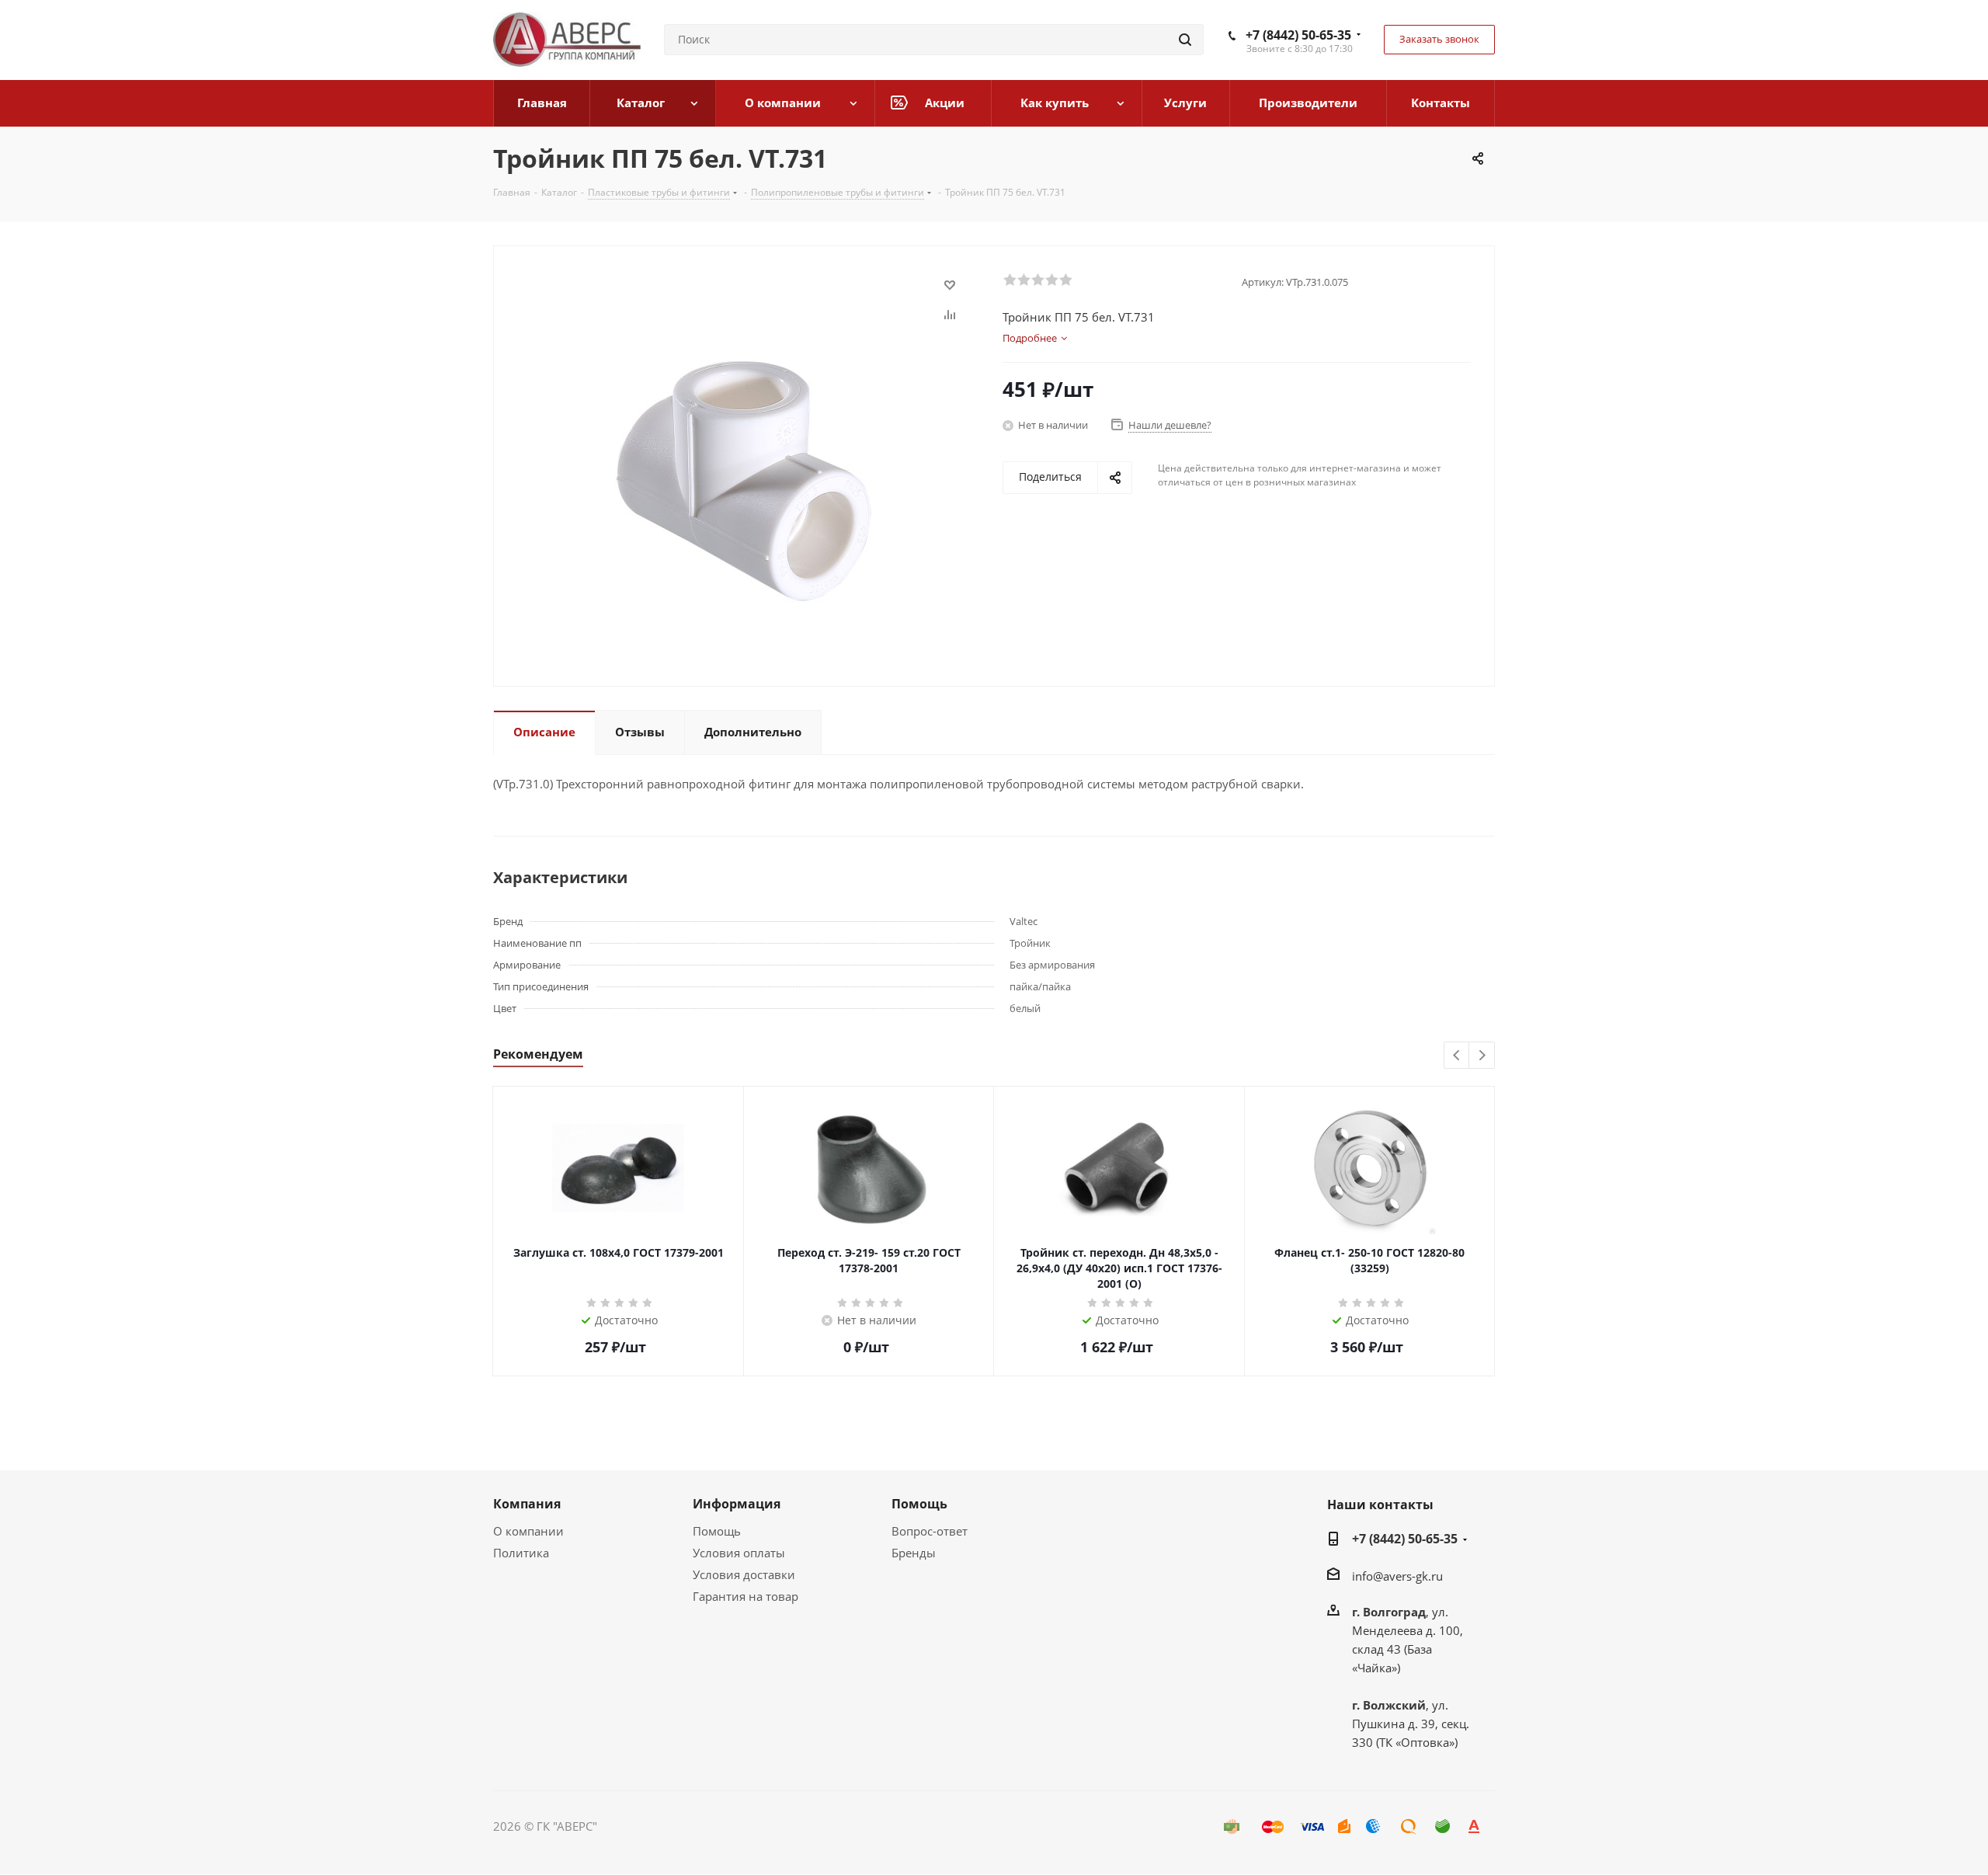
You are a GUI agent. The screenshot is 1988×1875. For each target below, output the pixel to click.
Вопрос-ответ (930, 1531)
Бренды (914, 1553)
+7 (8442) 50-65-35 (1298, 35)
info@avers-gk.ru (1397, 1576)
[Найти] (1185, 40)
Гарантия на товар (745, 1596)
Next (1482, 1056)
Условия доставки (744, 1574)
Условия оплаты (739, 1553)
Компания (527, 1504)
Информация (737, 1504)
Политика (521, 1553)
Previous (1457, 1056)
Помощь (717, 1531)
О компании (528, 1531)
